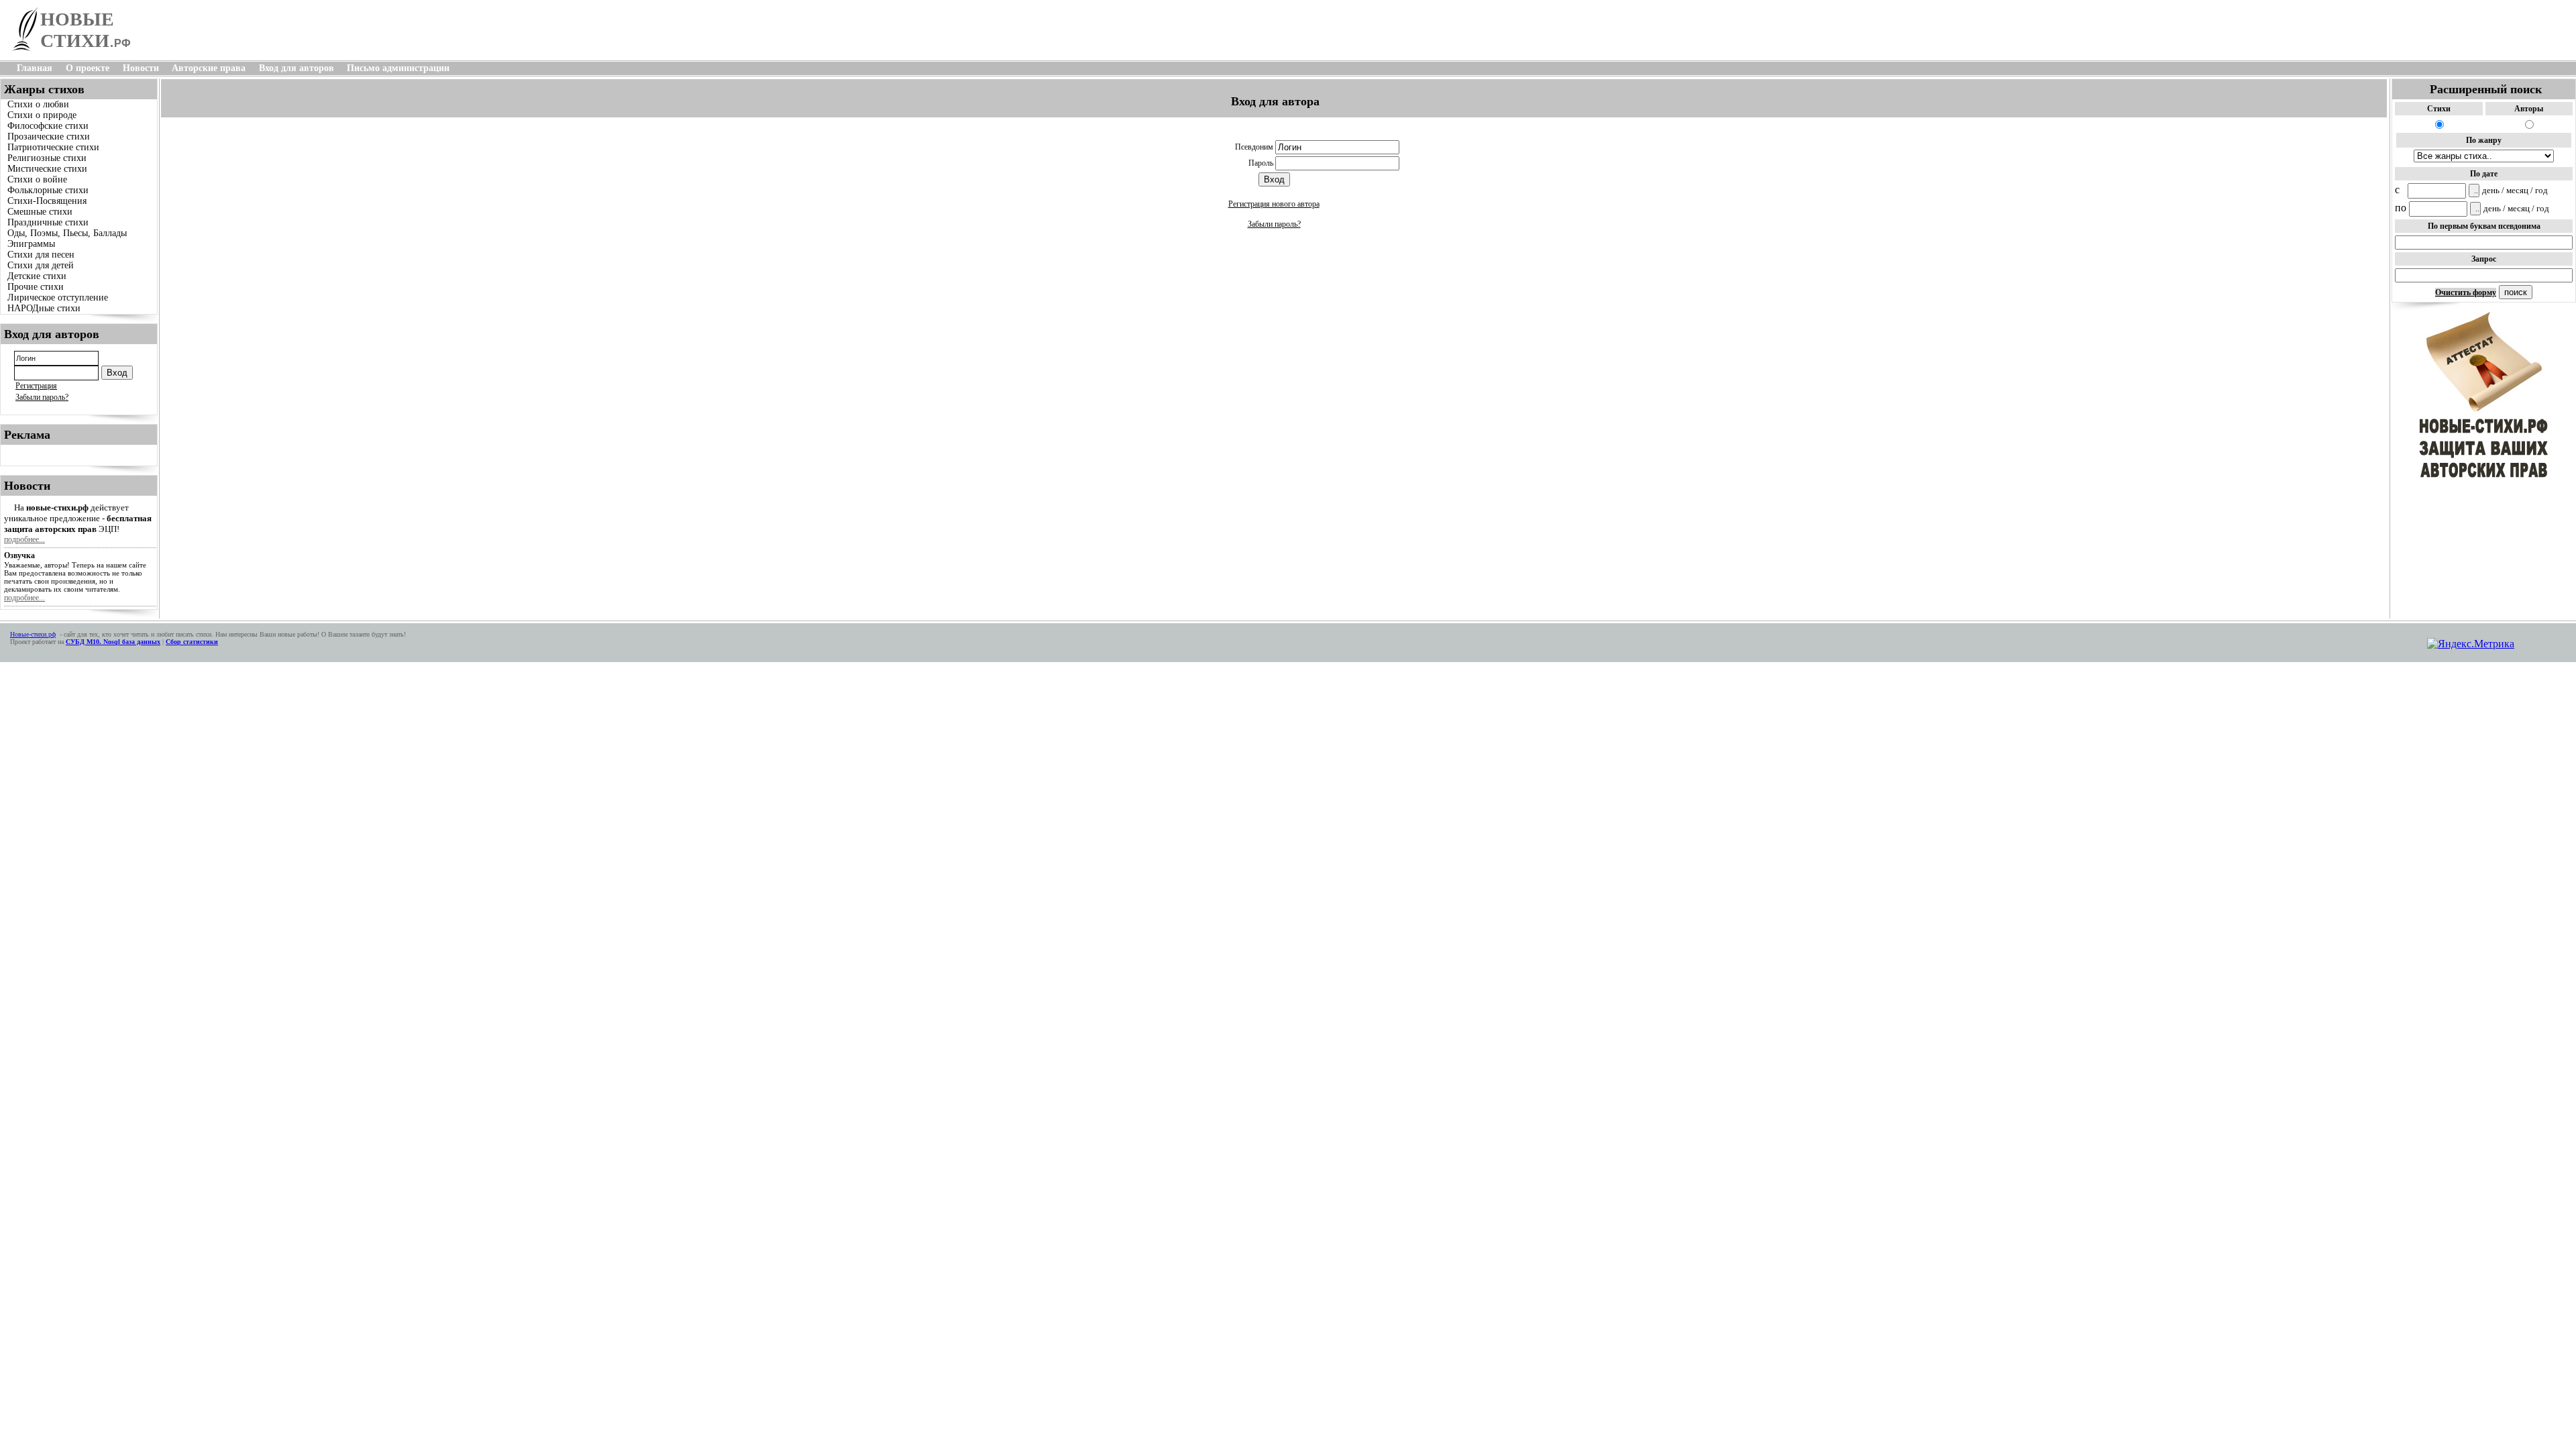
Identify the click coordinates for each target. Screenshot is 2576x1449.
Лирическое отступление (58, 298)
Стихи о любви (38, 104)
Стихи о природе (42, 115)
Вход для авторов (297, 68)
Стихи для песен (41, 255)
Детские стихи (37, 276)
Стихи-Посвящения (47, 201)
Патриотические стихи (53, 147)
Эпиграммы (31, 244)
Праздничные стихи (48, 222)
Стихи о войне (37, 179)
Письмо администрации (398, 68)
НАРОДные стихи (44, 308)
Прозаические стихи (49, 137)
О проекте (88, 68)
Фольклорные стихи (48, 190)
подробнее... (24, 539)
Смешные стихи (40, 212)
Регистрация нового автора (1274, 204)
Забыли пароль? (42, 397)
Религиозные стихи (47, 158)
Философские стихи (48, 126)
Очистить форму (2466, 292)
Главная (35, 68)
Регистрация (36, 386)
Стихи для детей (41, 265)
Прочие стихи (36, 287)
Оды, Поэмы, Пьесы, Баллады (67, 233)
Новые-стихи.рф (33, 634)
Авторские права (209, 68)
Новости (141, 68)
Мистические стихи (47, 169)
